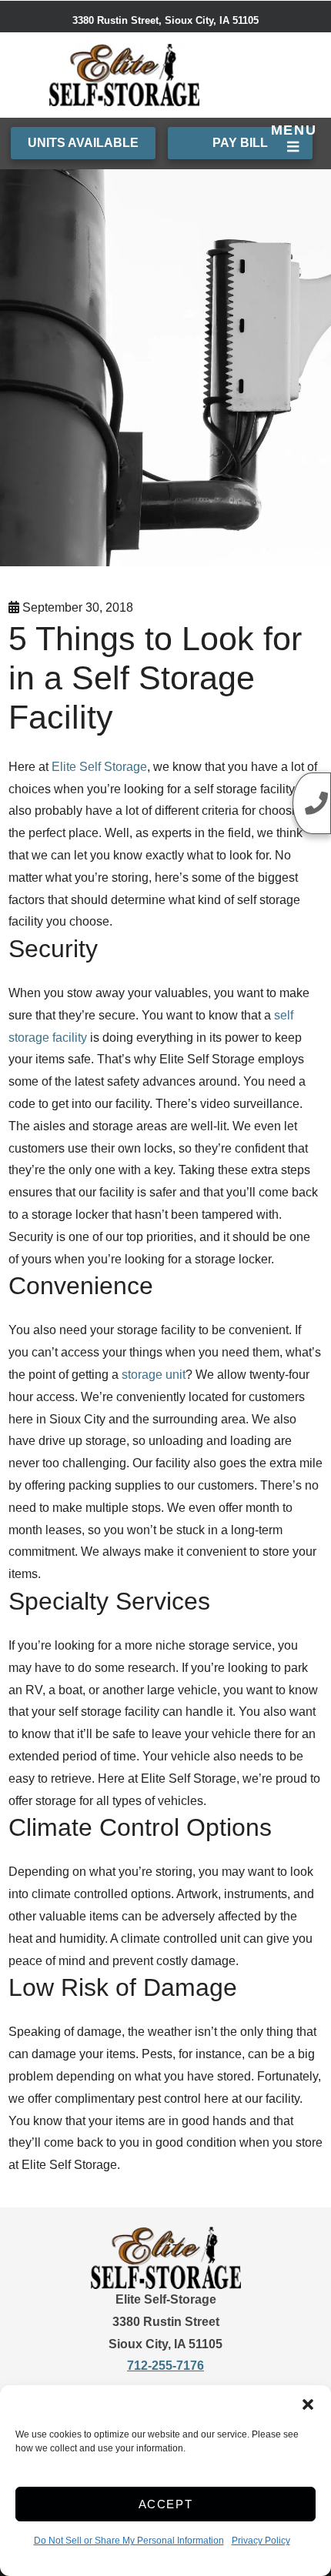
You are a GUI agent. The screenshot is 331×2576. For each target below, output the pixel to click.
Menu (294, 130)
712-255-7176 (165, 2366)
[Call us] (312, 803)
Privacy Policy (261, 2541)
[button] (308, 2404)
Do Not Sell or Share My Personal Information (129, 2541)
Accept (166, 2504)
